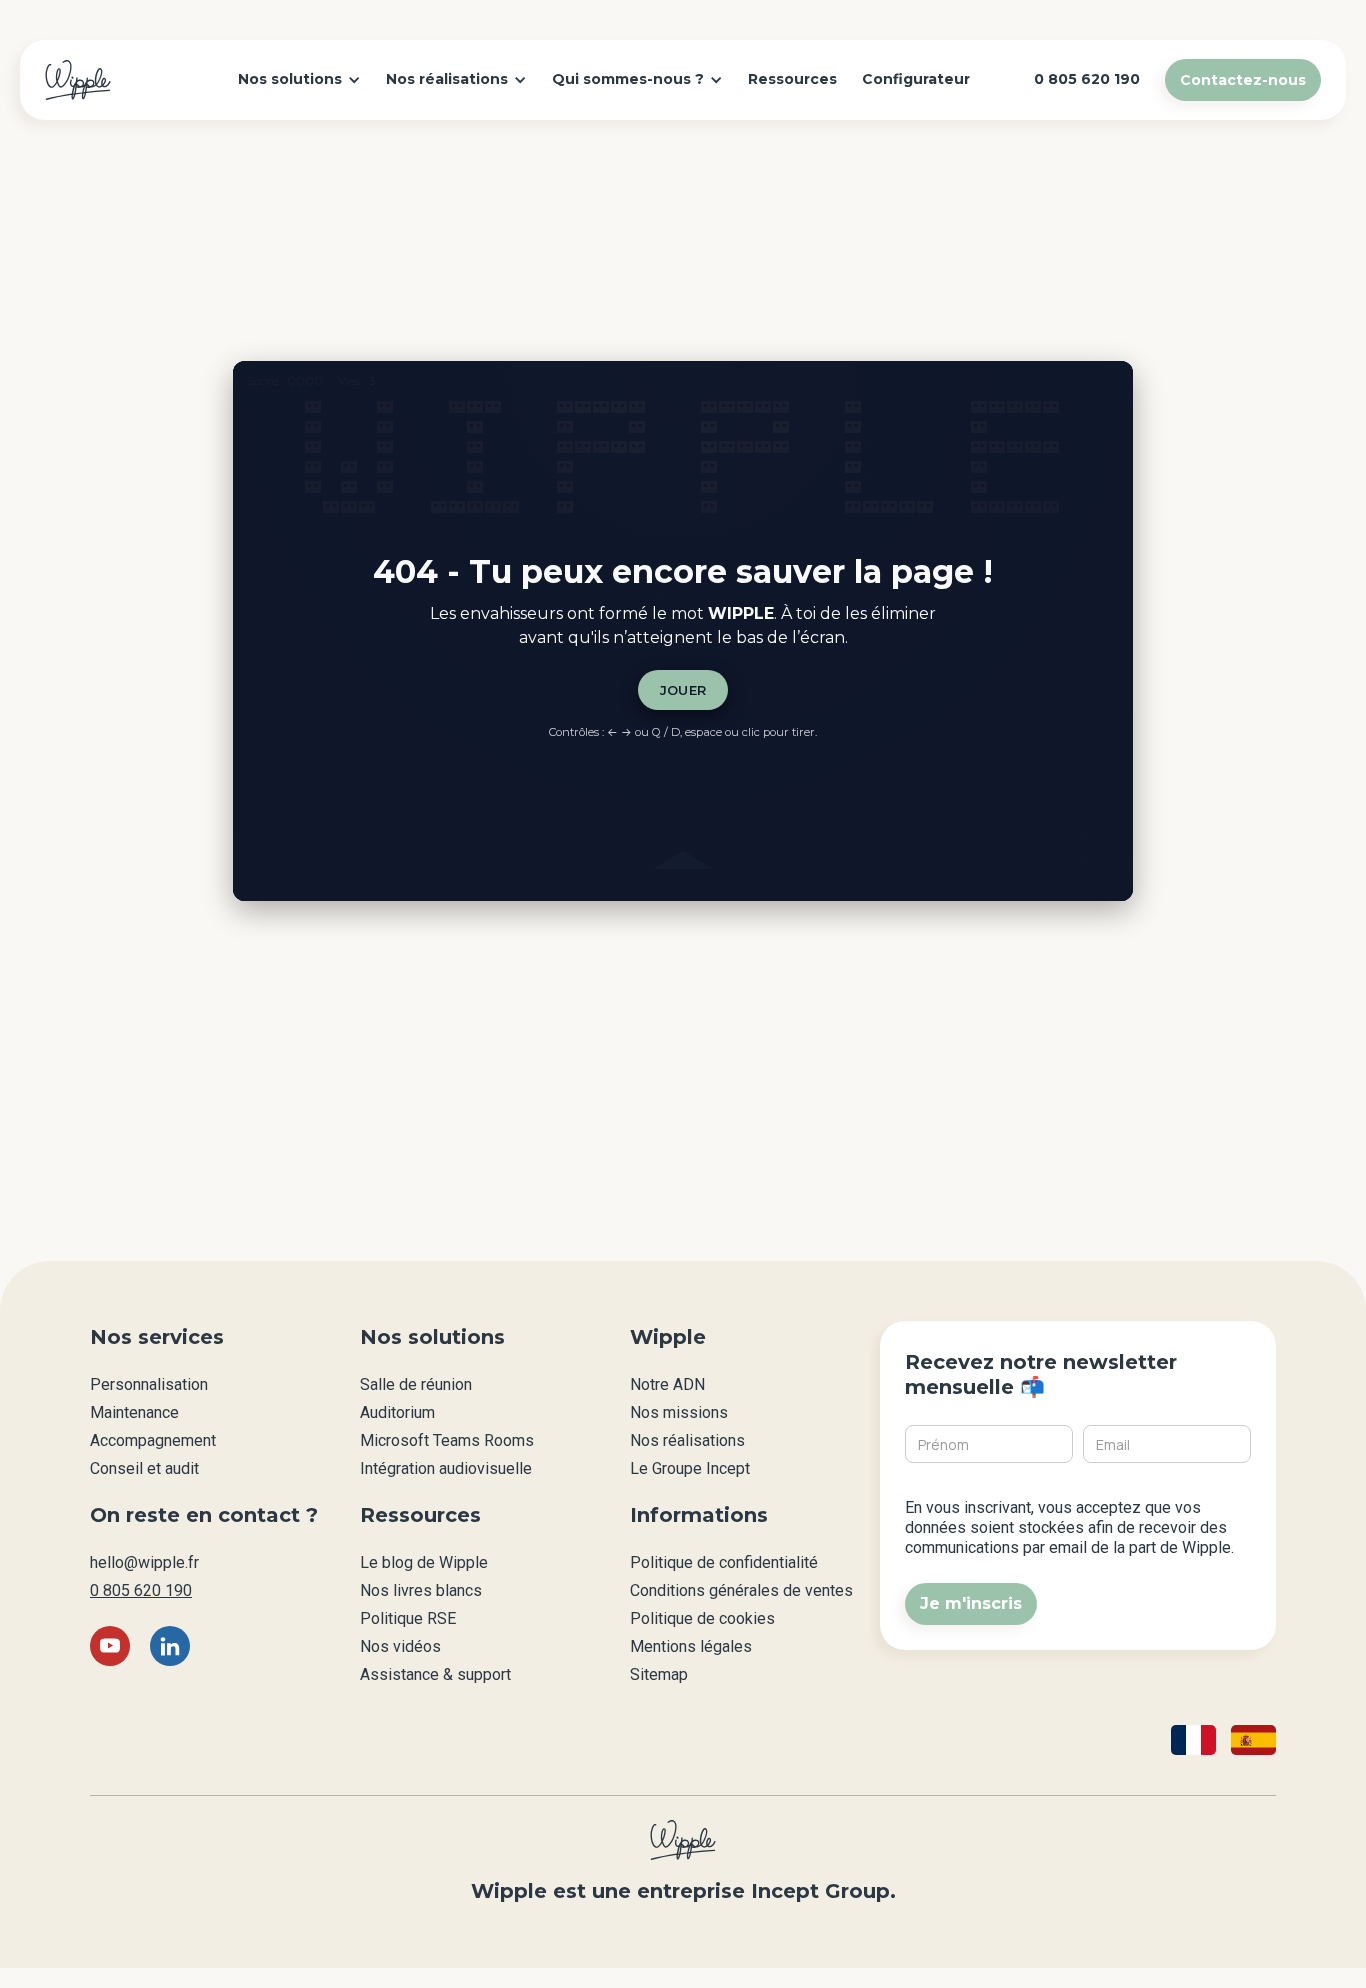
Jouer (683, 690)
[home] (78, 80)
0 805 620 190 (141, 1590)
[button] (299, 80)
